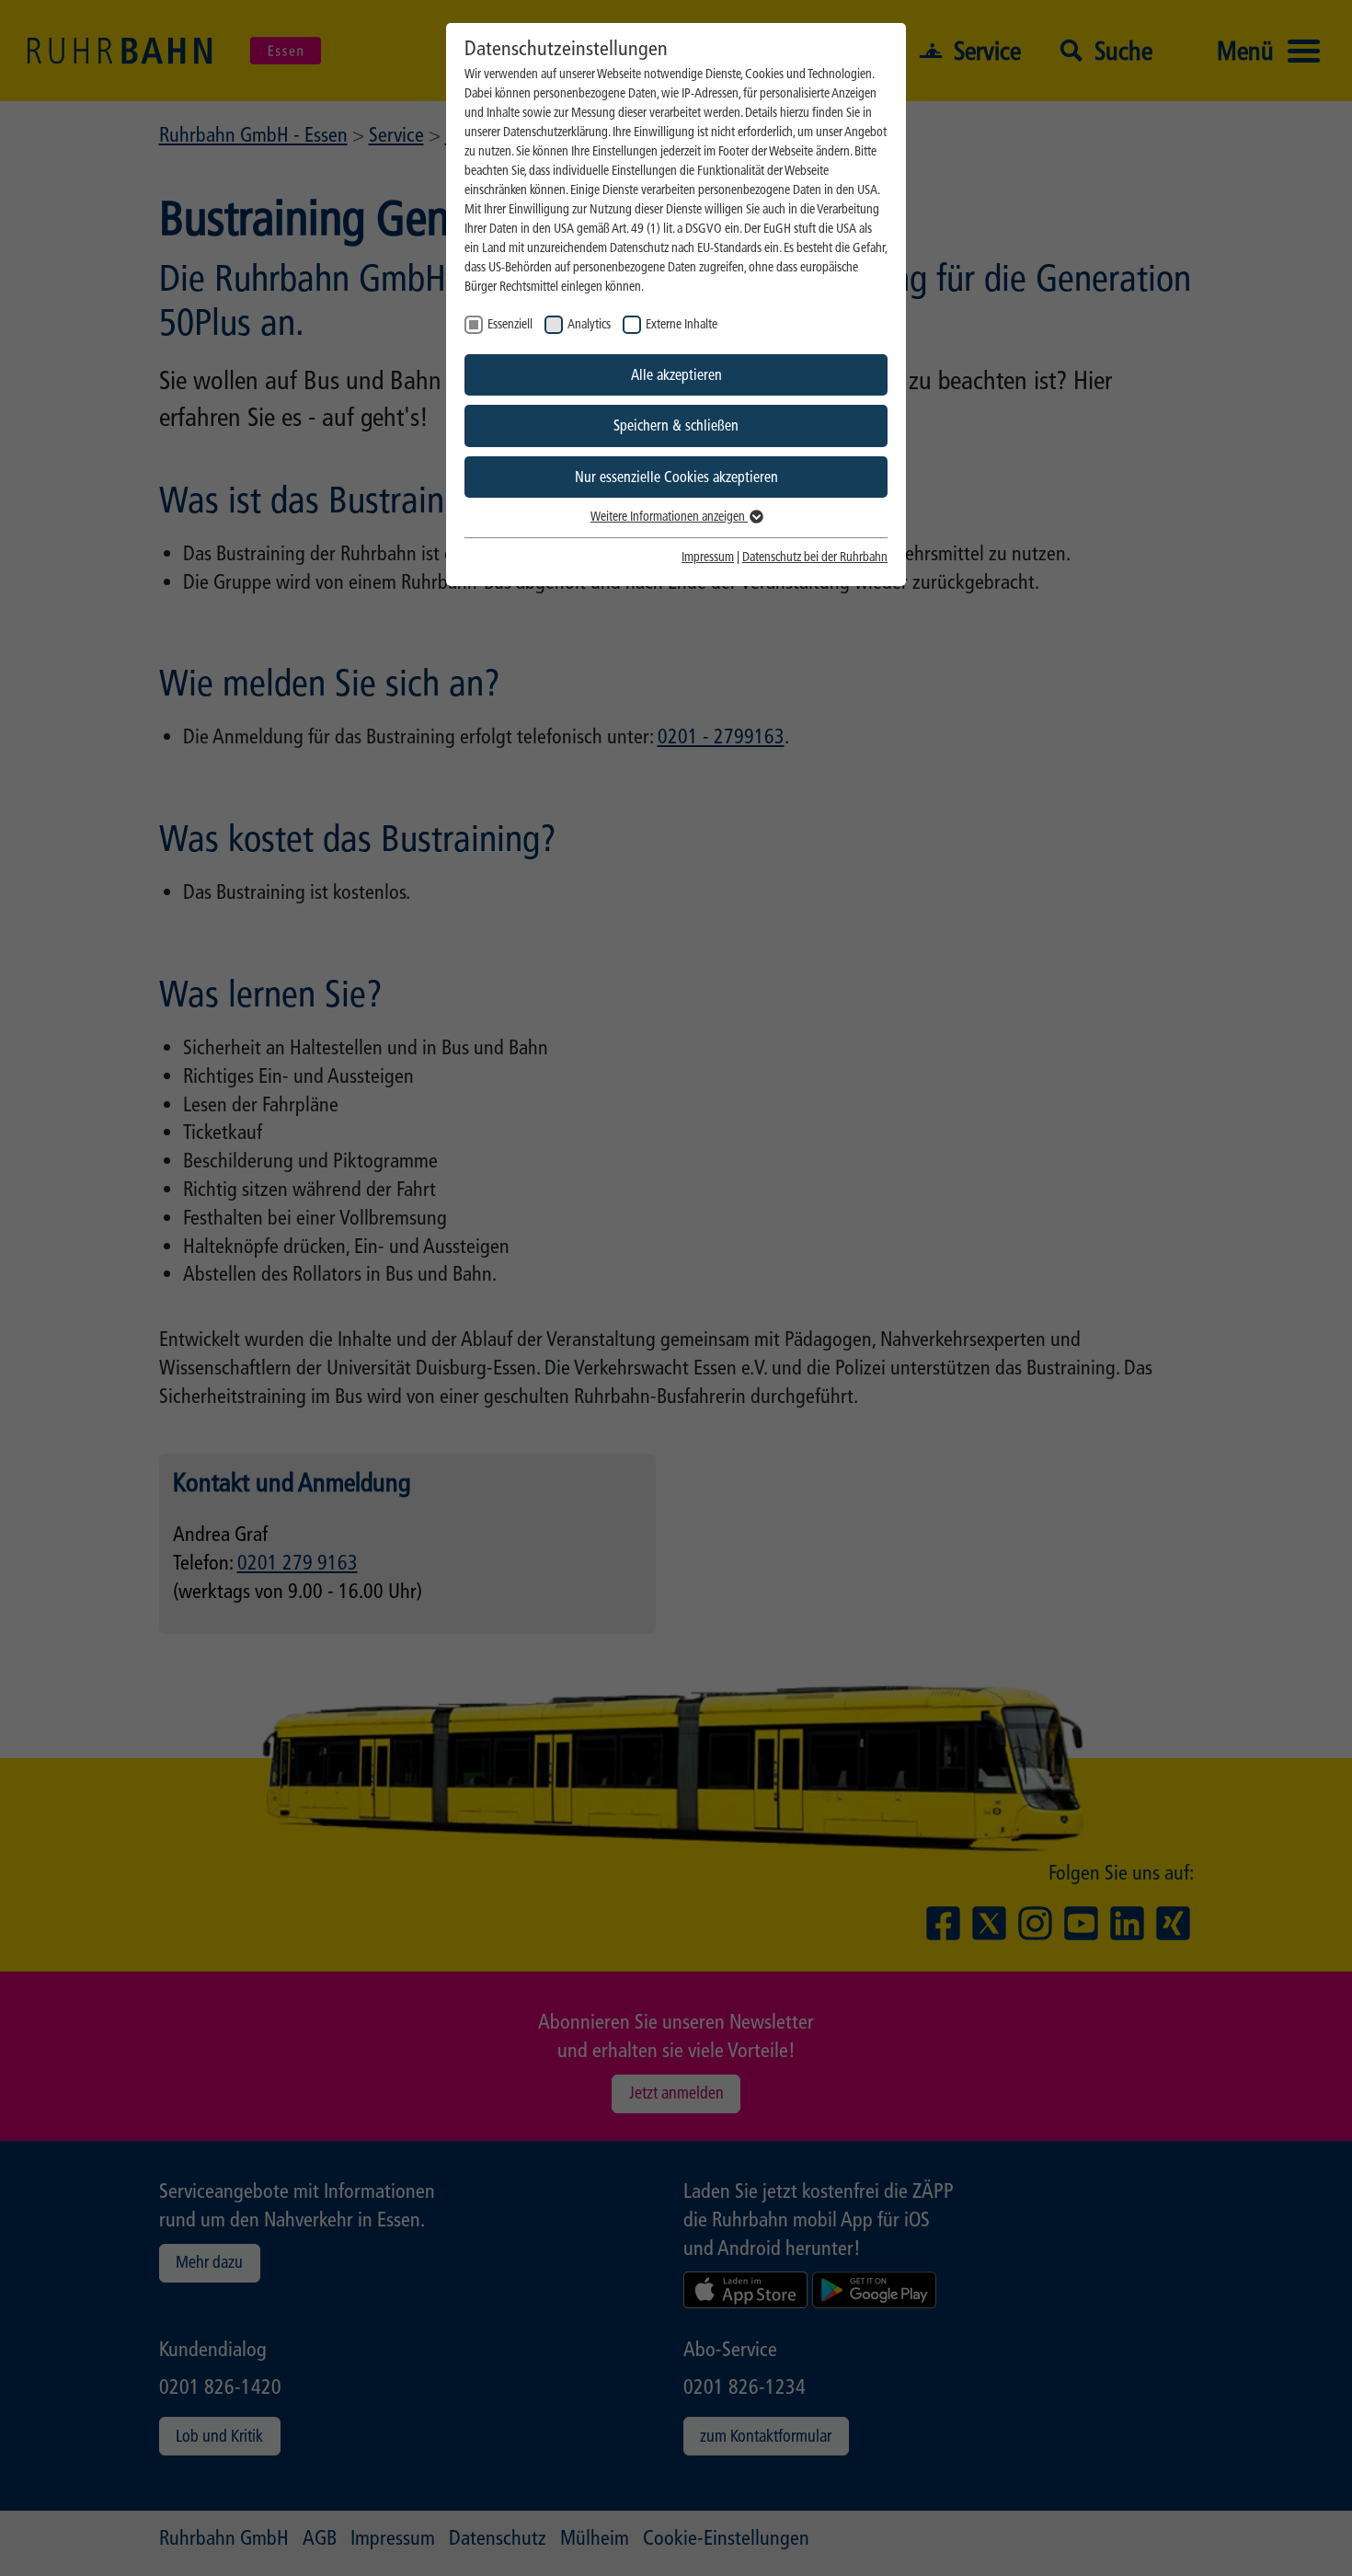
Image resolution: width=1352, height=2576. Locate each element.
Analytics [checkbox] (589, 324)
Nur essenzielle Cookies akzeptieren (676, 477)
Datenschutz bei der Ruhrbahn (815, 557)
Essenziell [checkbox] (510, 324)
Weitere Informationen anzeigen (669, 517)
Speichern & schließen (676, 425)
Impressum (708, 557)
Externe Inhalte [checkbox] (682, 324)
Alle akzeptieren (676, 375)
